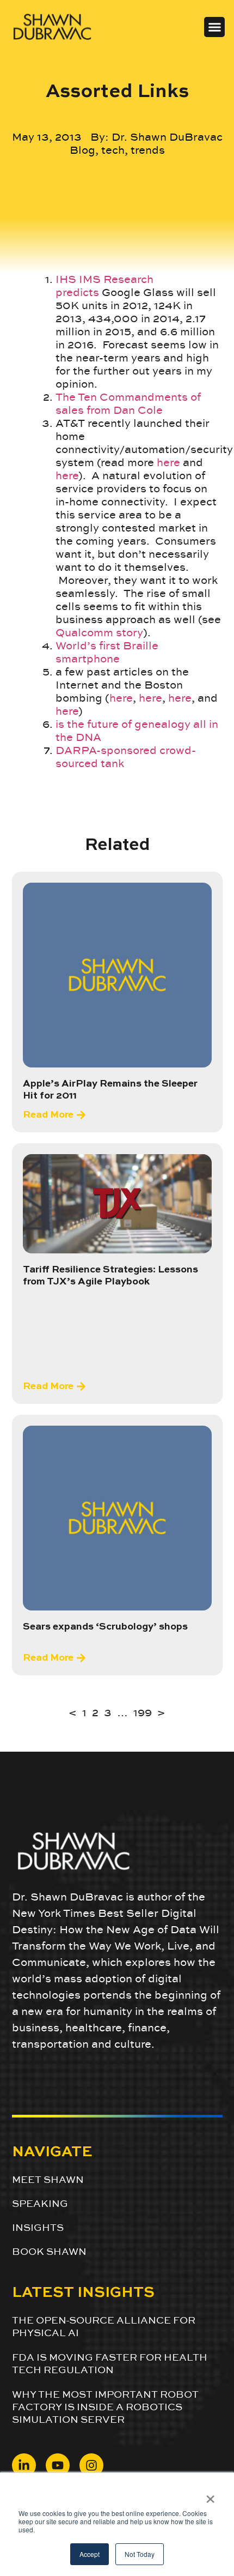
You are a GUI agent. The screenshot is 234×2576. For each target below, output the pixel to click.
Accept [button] (90, 2554)
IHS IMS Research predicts (104, 286)
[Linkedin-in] (24, 2465)
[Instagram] (91, 2465)
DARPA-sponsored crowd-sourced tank (126, 757)
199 (143, 1712)
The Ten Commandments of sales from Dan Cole (128, 403)
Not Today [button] (140, 2554)
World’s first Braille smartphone (107, 652)
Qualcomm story (99, 632)
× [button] (210, 2495)
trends (148, 150)
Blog (82, 150)
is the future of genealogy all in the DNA (137, 731)
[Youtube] (58, 2465)
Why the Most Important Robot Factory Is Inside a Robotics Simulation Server (105, 2407)
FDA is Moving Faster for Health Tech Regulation (110, 2363)
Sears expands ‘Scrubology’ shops (105, 1627)
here (168, 462)
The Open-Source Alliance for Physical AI (104, 2326)
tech (113, 150)
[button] (214, 27)
